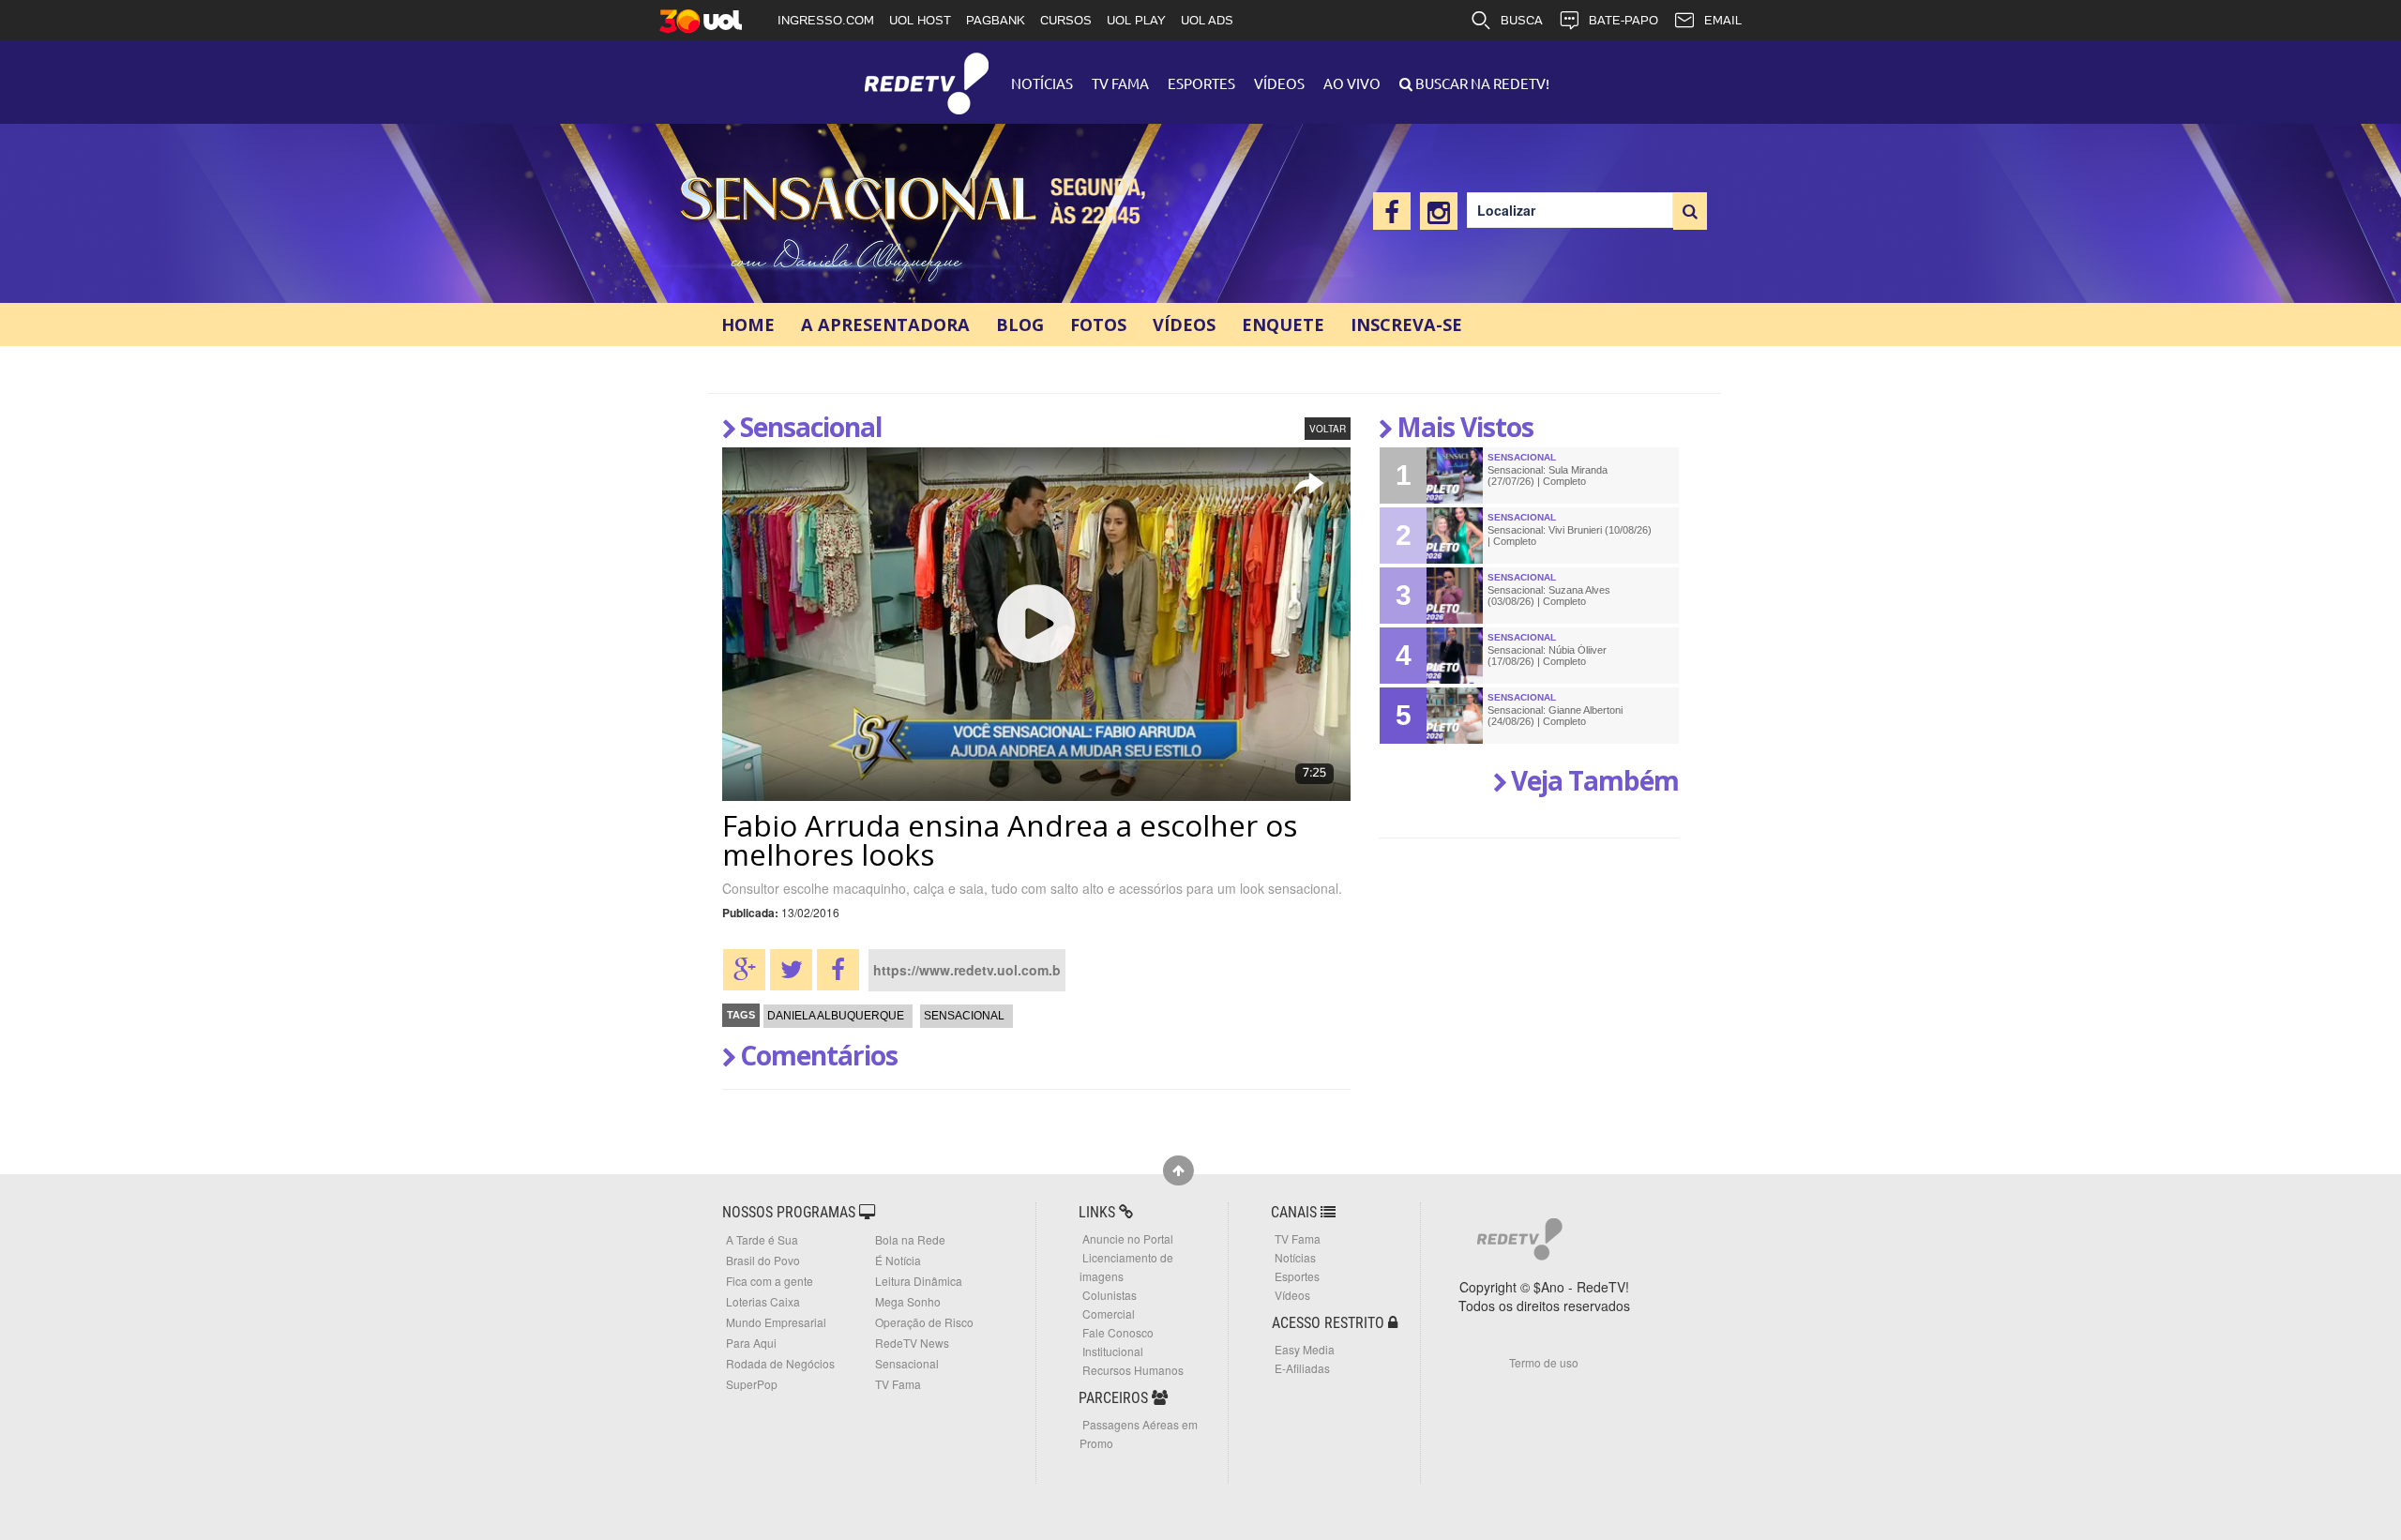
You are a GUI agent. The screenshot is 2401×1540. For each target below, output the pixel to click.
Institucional (1113, 1351)
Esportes (1201, 83)
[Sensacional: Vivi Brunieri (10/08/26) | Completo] (1455, 536)
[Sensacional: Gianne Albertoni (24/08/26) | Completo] (1455, 716)
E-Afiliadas (1302, 1368)
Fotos (1098, 325)
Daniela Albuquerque (836, 1016)
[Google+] (744, 970)
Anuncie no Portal (1128, 1238)
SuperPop (752, 1384)
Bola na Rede (910, 1239)
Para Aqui (751, 1343)
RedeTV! (927, 71)
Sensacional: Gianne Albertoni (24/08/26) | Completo (1555, 716)
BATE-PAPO (1623, 20)
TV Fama (1120, 83)
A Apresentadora (885, 325)
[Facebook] (1392, 211)
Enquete (1283, 325)
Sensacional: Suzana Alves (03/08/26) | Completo (1549, 596)
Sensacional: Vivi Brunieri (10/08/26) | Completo (1570, 536)
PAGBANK (996, 20)
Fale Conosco (1118, 1332)
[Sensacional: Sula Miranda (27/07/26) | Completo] (1455, 476)
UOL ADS (1207, 20)
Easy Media (1305, 1349)
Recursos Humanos (1133, 1370)
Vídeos (1279, 83)
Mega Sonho (908, 1301)
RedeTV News (912, 1343)
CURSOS (1066, 20)
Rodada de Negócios (780, 1363)
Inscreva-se (1406, 325)
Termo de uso (1544, 1362)
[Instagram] (1439, 211)
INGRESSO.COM (826, 20)
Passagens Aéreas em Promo (1139, 1434)
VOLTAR (1328, 429)
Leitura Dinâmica (919, 1281)
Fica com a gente (770, 1281)
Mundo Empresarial (776, 1322)
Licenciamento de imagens (1126, 1267)
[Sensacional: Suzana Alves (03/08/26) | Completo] (1455, 596)
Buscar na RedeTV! (1481, 83)
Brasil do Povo (763, 1260)
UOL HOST (920, 20)
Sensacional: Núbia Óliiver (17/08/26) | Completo (1547, 656)
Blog (1020, 325)
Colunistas (1110, 1295)
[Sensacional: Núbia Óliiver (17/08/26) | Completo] (1455, 656)
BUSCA (1522, 20)
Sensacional (865, 226)
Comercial (1109, 1314)
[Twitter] (791, 970)
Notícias (1042, 83)
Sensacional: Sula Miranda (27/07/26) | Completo (1548, 476)
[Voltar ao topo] (1178, 1170)
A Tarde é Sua (762, 1239)
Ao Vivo (1352, 83)
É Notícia (898, 1260)
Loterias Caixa (763, 1301)
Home (748, 325)
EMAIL (1723, 20)
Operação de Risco (924, 1322)
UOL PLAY (1136, 20)
